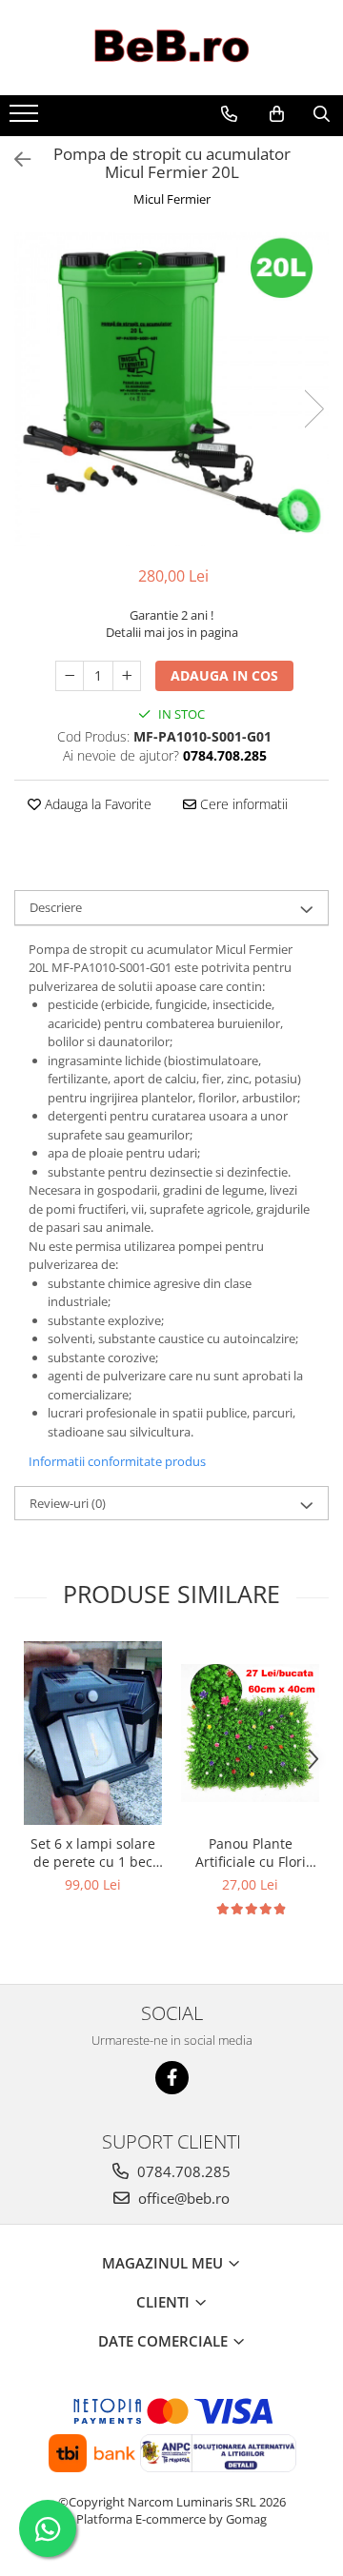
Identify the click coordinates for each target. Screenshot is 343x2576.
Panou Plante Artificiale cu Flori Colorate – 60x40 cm (251, 1853)
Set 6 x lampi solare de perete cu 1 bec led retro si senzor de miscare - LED (93, 1853)
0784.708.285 (182, 2171)
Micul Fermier (172, 199)
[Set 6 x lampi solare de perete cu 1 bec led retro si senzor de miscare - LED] (93, 1733)
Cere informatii (242, 804)
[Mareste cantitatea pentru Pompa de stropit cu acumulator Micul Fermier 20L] (127, 676)
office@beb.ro (182, 2198)
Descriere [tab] (56, 907)
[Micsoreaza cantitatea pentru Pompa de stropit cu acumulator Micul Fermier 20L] (70, 676)
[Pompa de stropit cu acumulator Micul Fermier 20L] (171, 389)
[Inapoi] (14, 159)
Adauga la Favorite (96, 804)
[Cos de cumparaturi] (277, 114)
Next (313, 409)
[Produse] (26, 119)
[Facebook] (172, 2078)
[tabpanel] (171, 389)
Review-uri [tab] (68, 1503)
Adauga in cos (224, 675)
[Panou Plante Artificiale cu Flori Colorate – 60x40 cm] (250, 1733)
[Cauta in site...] (322, 114)
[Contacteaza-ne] (229, 114)
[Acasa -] (171, 48)
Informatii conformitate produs (117, 1461)
